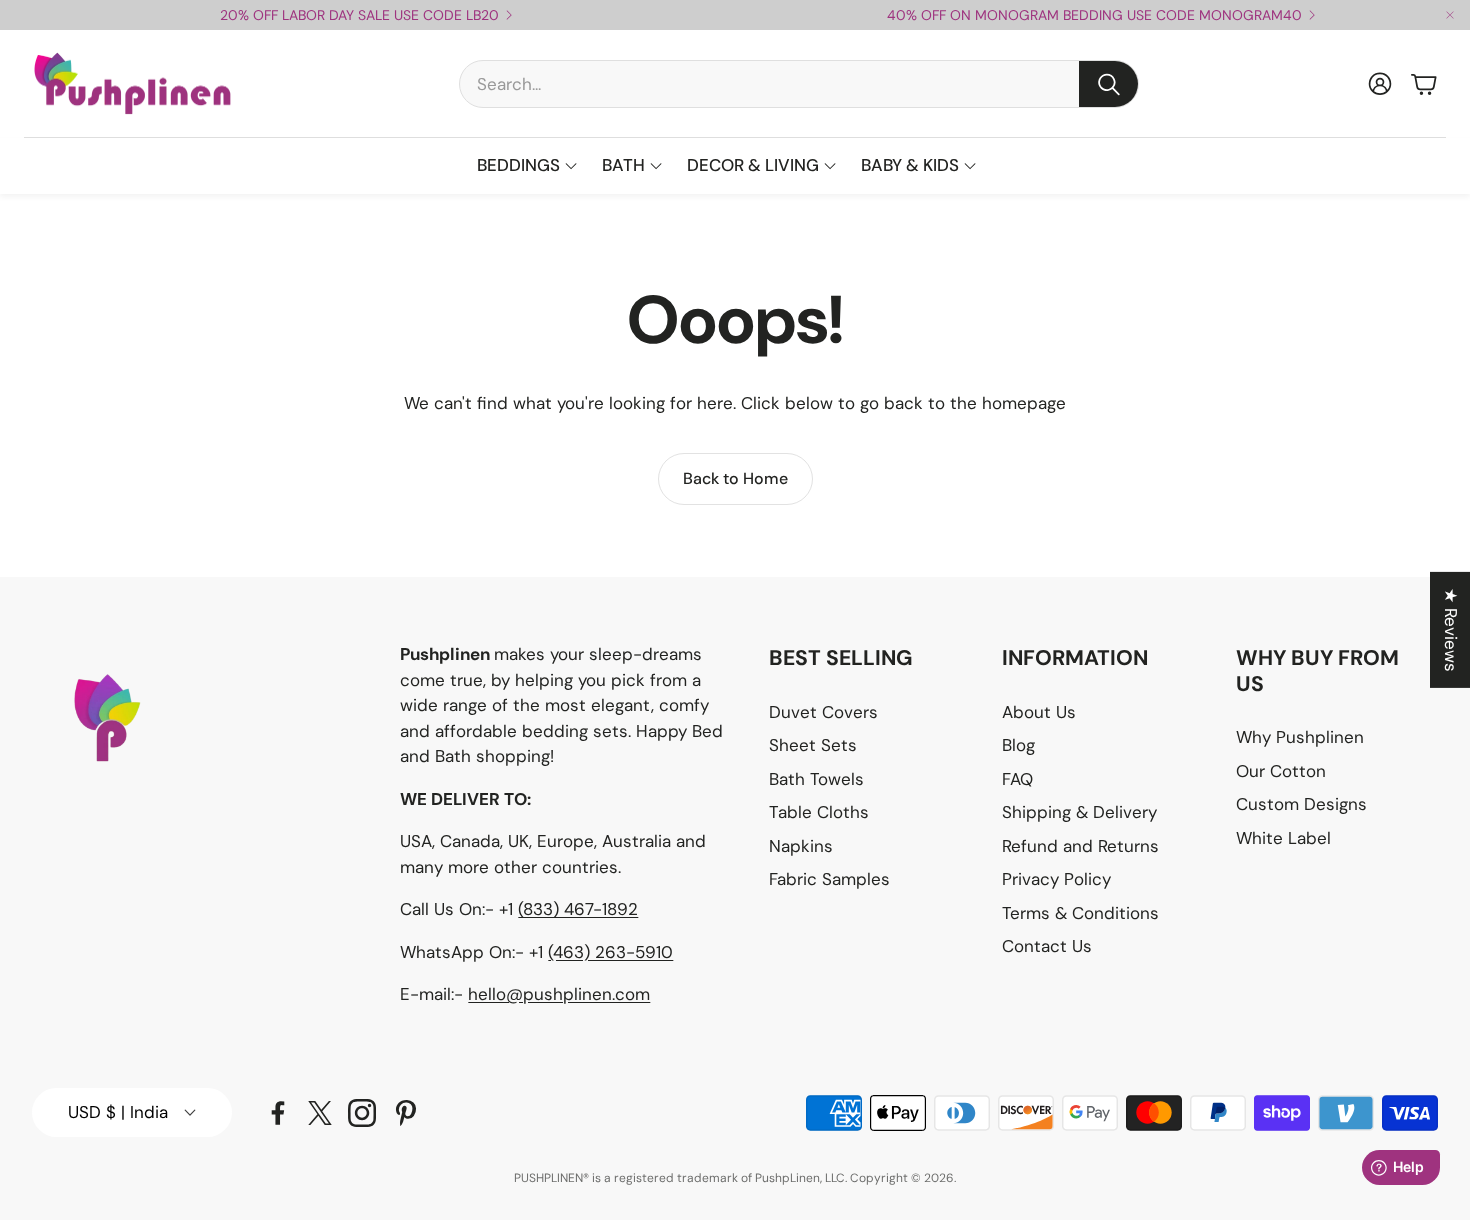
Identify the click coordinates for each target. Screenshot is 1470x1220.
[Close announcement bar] (1450, 15)
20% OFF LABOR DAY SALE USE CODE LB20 (359, 15)
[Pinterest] (406, 1113)
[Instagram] (362, 1113)
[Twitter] (320, 1113)
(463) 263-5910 (610, 952)
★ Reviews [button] (1451, 630)
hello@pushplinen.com (559, 994)
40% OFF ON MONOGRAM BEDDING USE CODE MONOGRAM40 (1094, 15)
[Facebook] (278, 1113)
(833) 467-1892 (578, 909)
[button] (799, 84)
